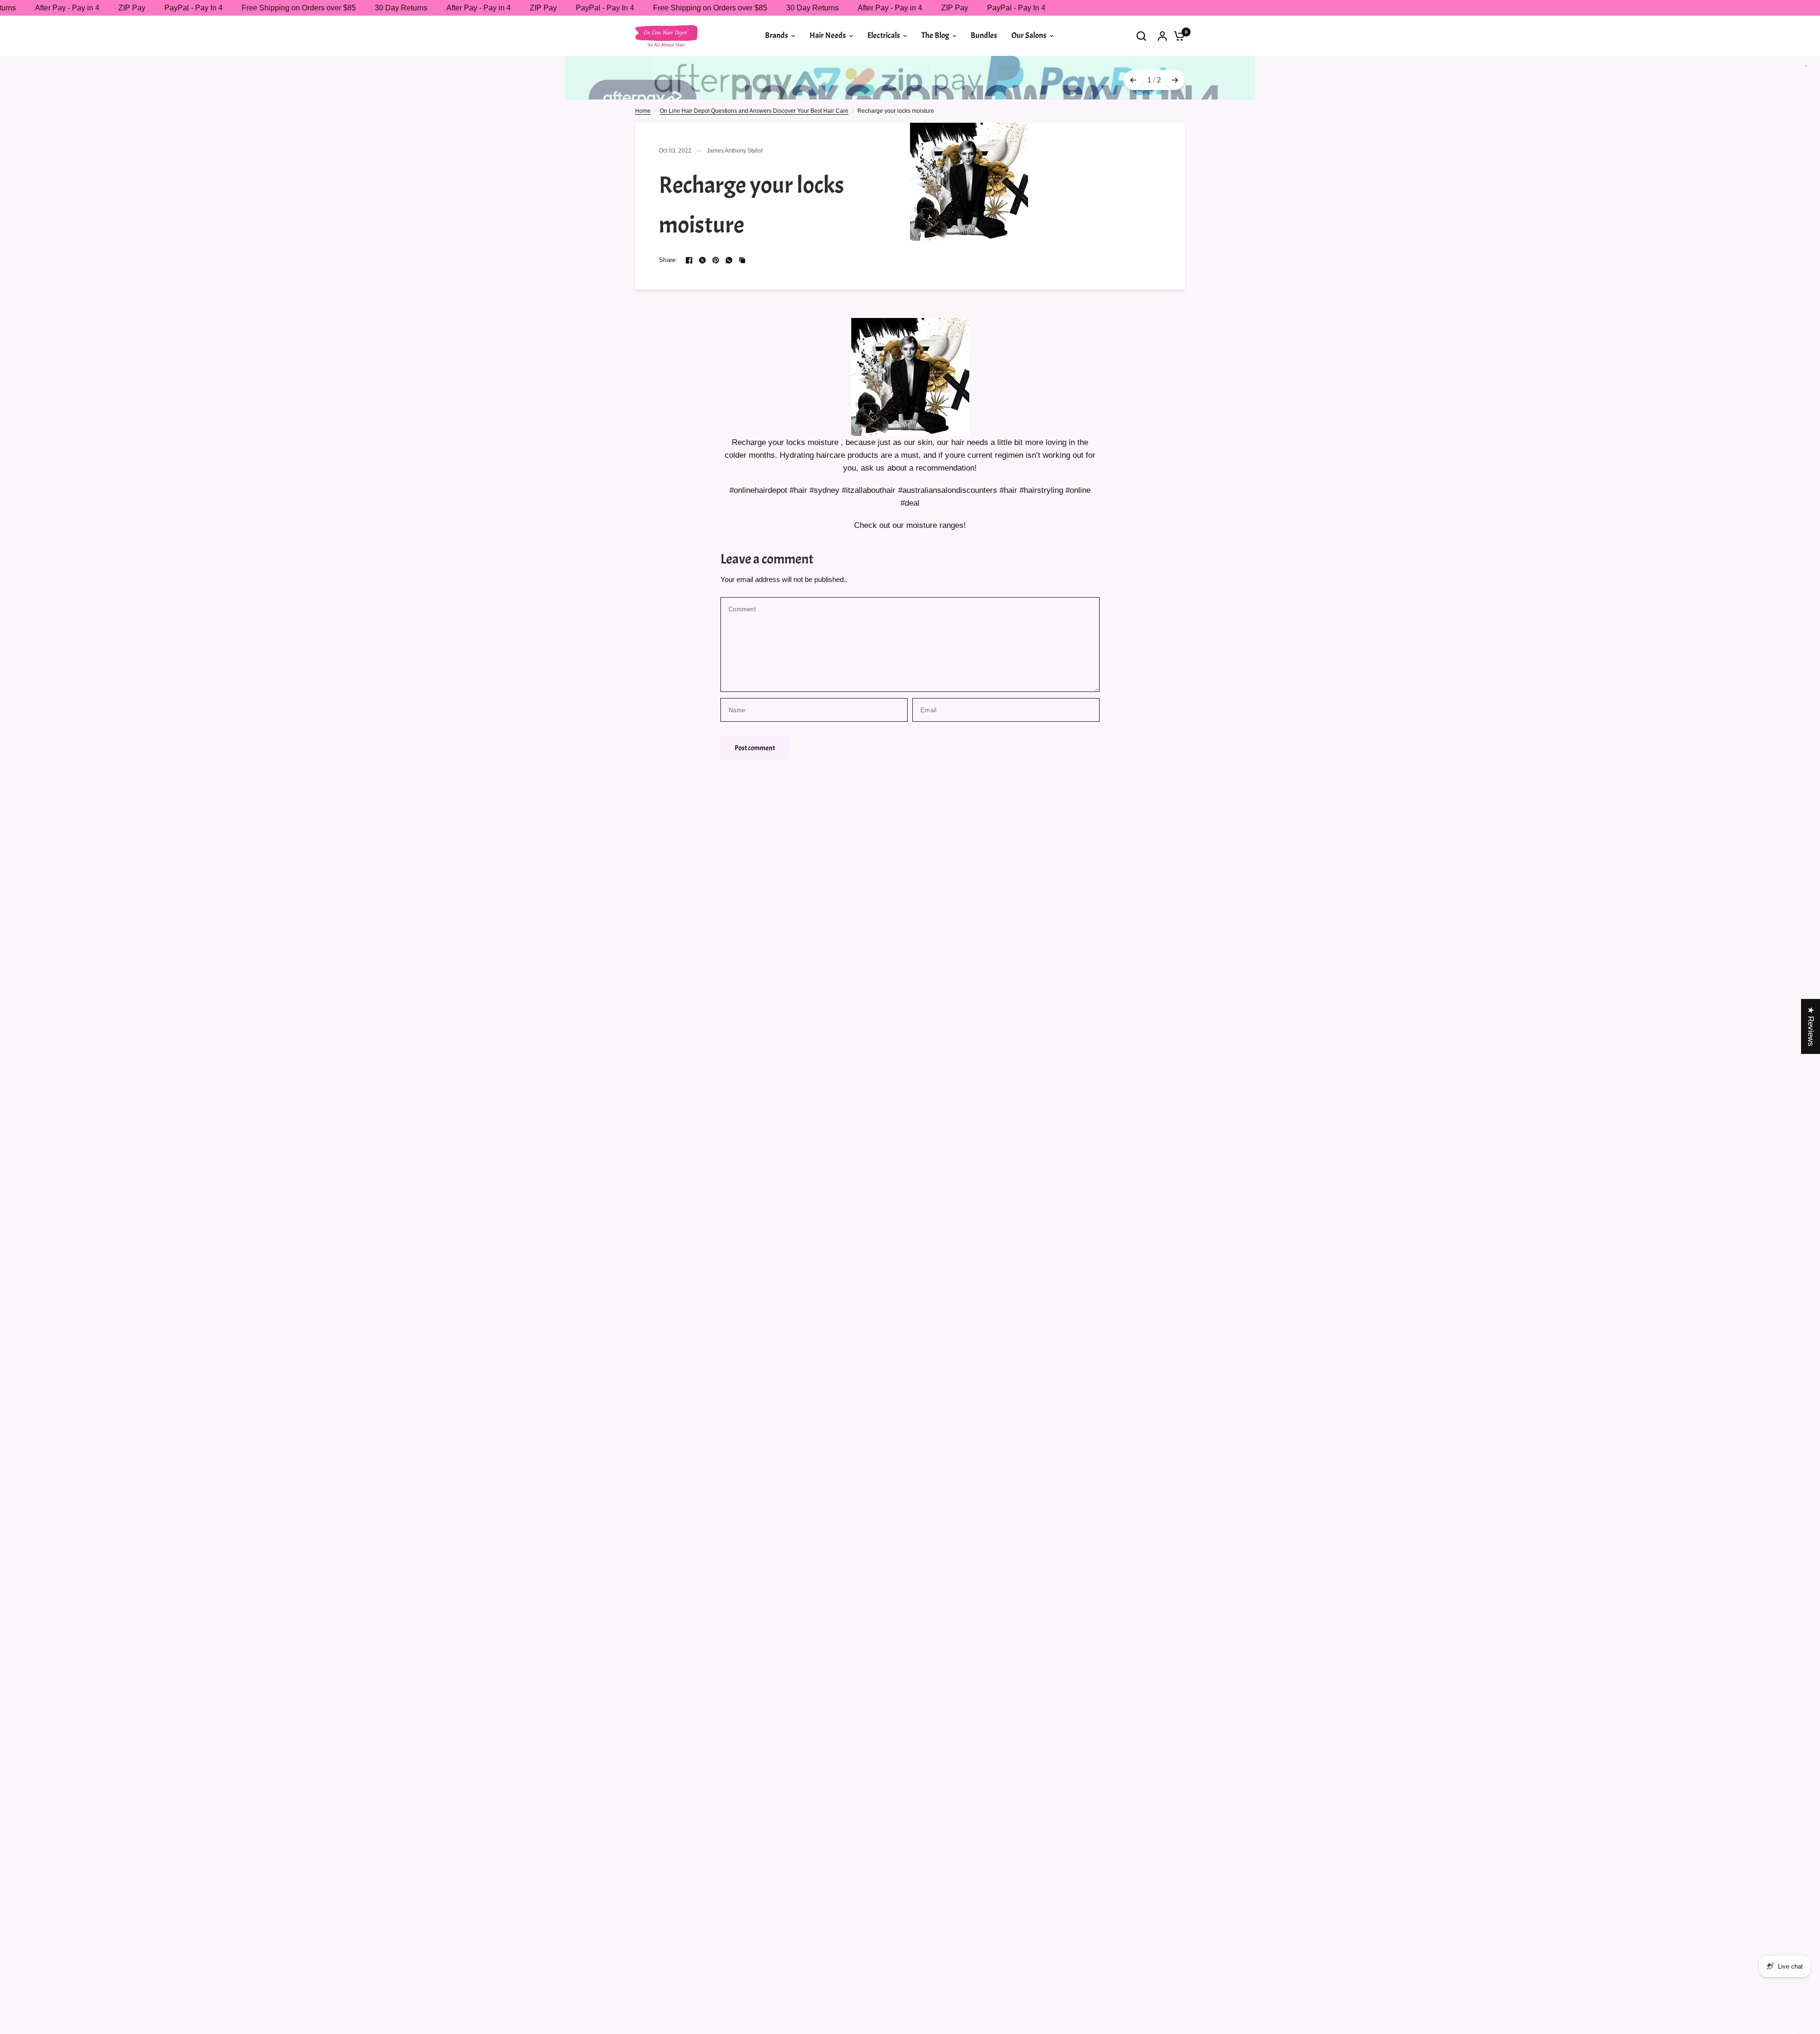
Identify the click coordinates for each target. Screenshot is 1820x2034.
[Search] (1141, 36)
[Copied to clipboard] (742, 260)
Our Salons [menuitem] (1029, 35)
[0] (1177, 36)
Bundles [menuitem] (984, 35)
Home (643, 111)
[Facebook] (689, 260)
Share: (668, 260)
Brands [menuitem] (777, 35)
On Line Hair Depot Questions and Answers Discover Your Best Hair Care (754, 111)
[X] (702, 260)
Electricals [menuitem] (884, 35)
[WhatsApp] (729, 260)
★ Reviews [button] (1811, 1026)
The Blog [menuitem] (935, 35)
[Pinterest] (716, 260)
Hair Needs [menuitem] (828, 35)
